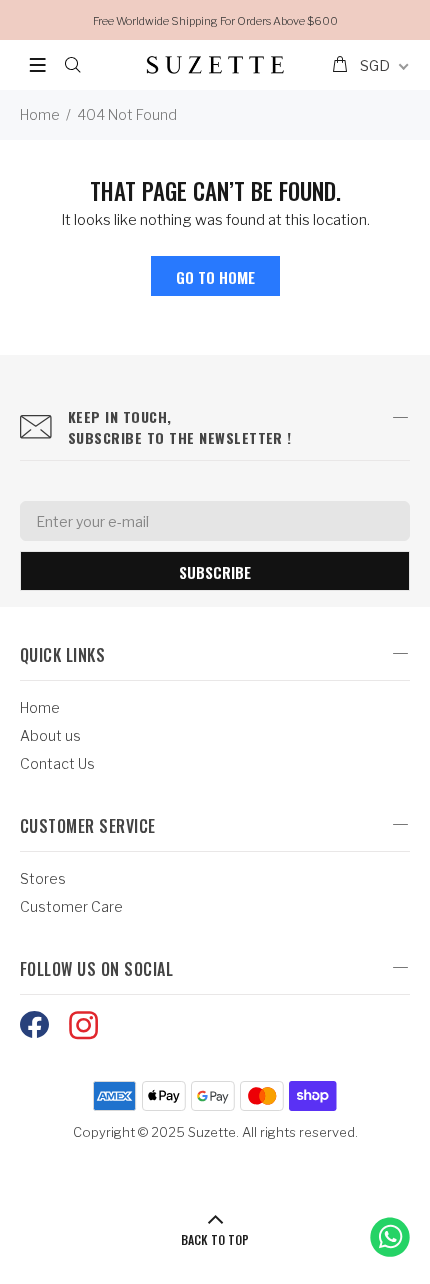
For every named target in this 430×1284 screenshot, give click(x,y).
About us (50, 735)
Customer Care (71, 906)
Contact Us (57, 763)
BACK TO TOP (215, 1239)
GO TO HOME (215, 277)
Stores (43, 878)
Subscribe (215, 572)
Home (40, 114)
